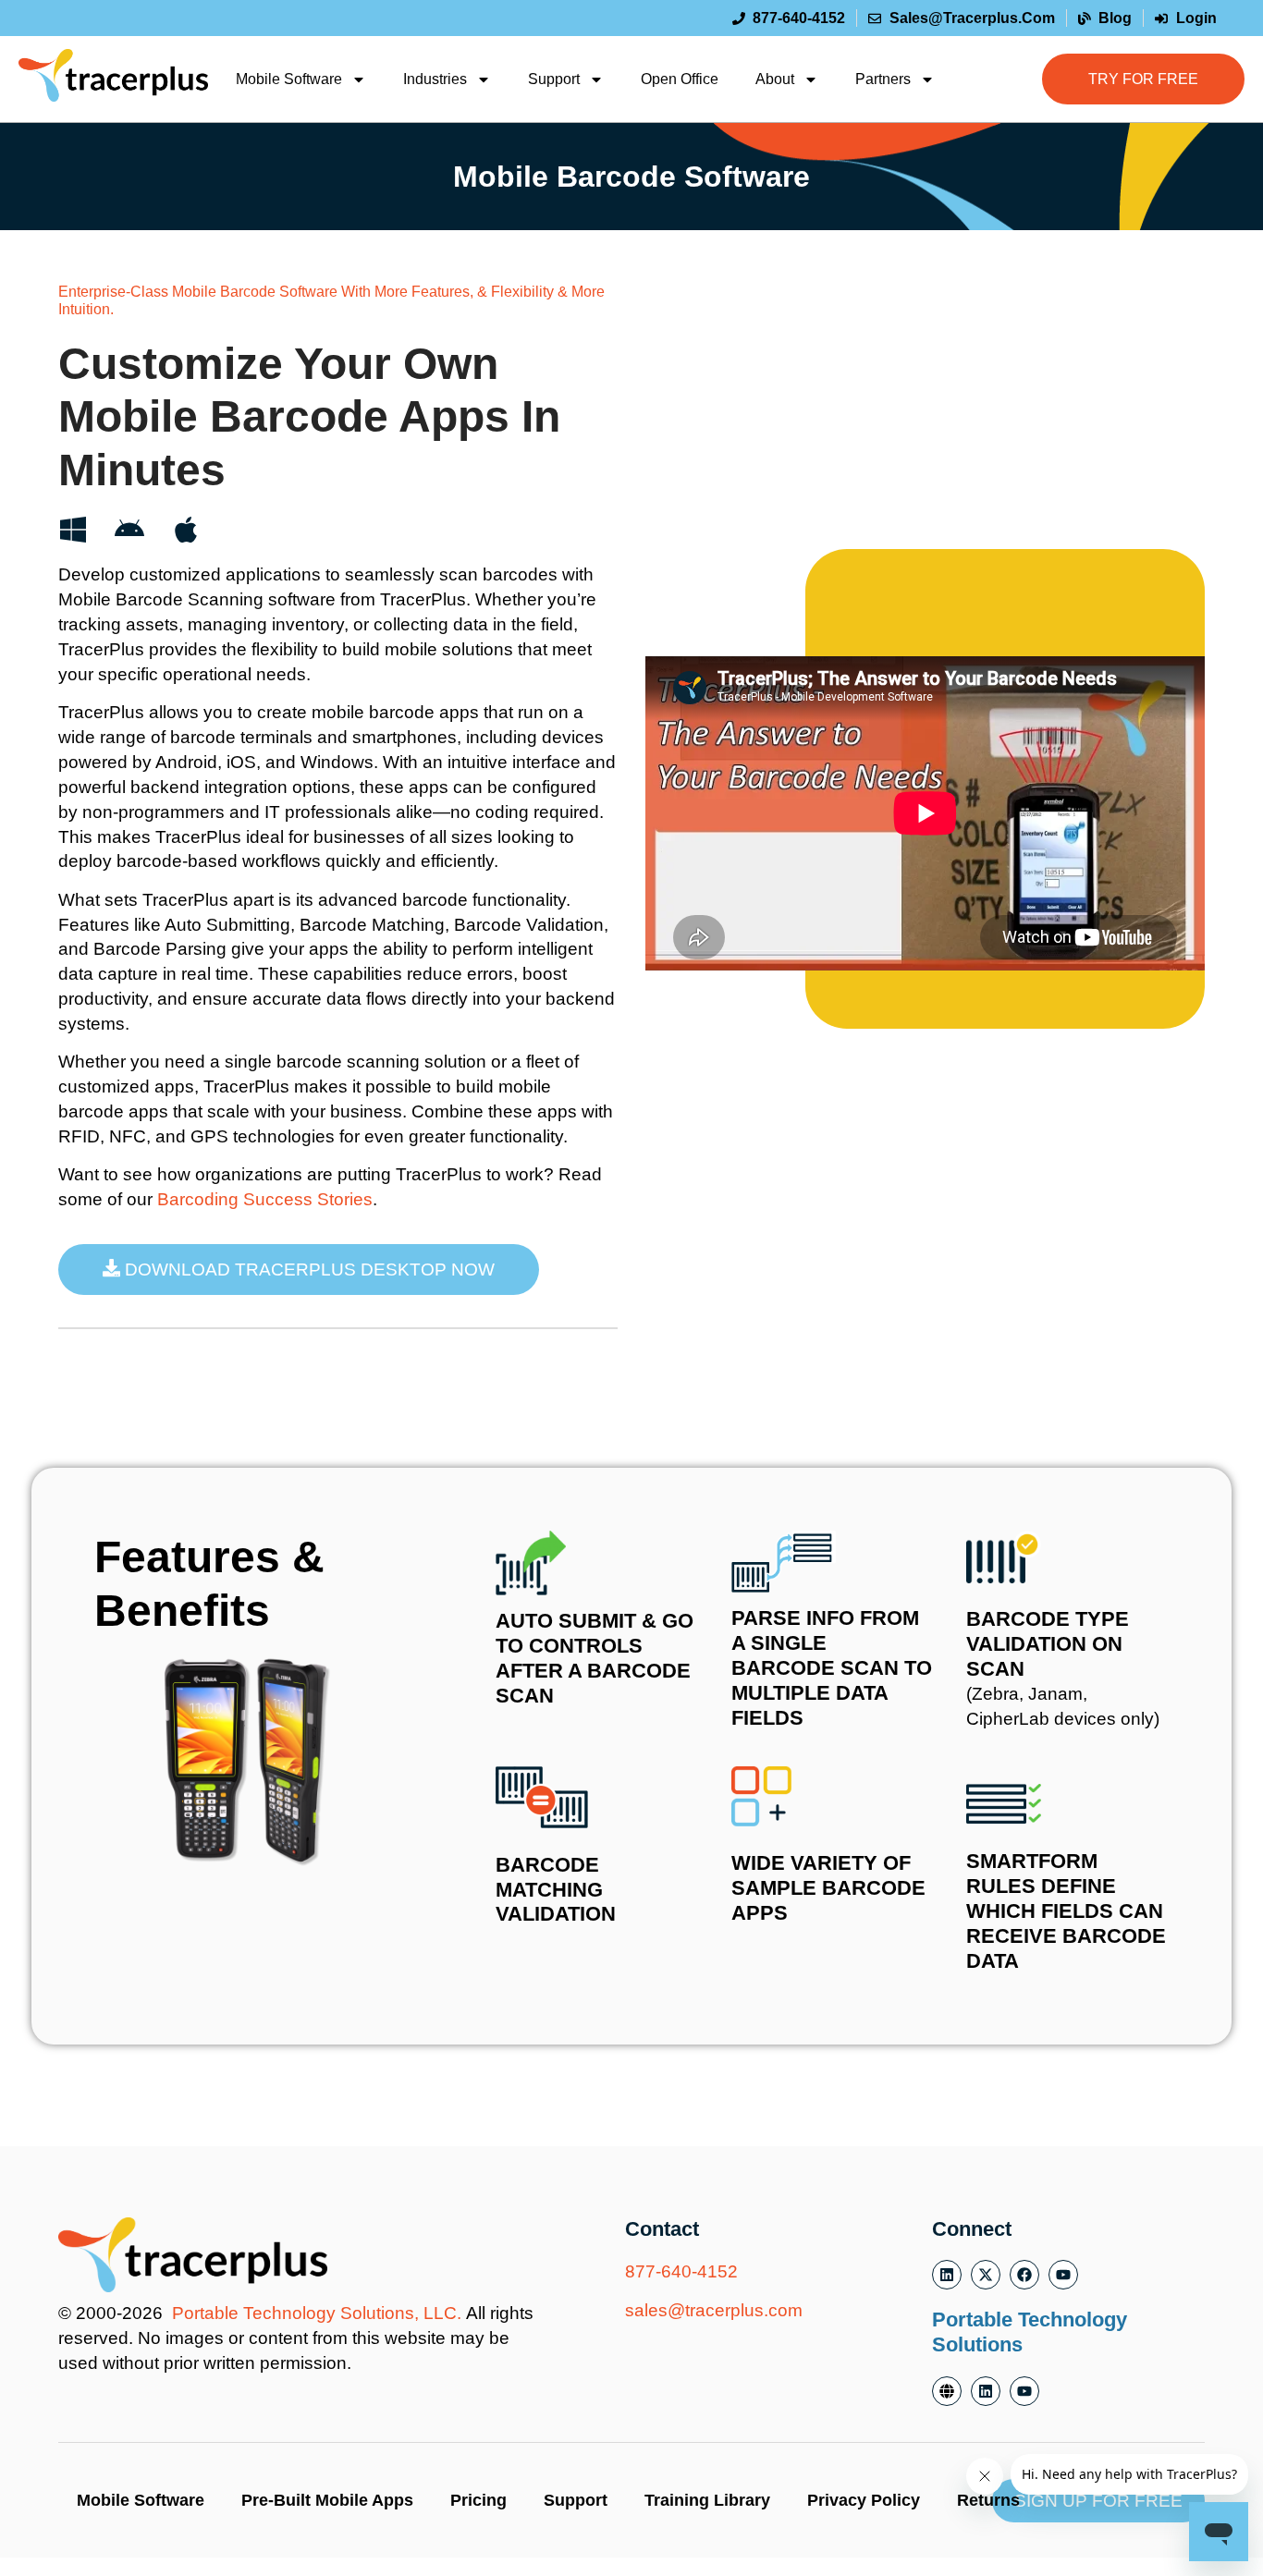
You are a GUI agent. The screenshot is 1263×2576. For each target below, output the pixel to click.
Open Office (680, 79)
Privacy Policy (864, 2500)
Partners (883, 79)
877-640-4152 (681, 2271)
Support (554, 79)
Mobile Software (289, 79)
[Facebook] (1024, 2275)
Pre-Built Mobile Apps (327, 2500)
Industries (435, 79)
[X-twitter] (986, 2275)
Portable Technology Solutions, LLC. (317, 2313)
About (775, 79)
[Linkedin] (947, 2275)
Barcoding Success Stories (265, 1199)
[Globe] (947, 2391)
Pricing (478, 2500)
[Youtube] (1063, 2275)
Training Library (707, 2500)
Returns (988, 2500)
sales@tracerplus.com (714, 2310)
